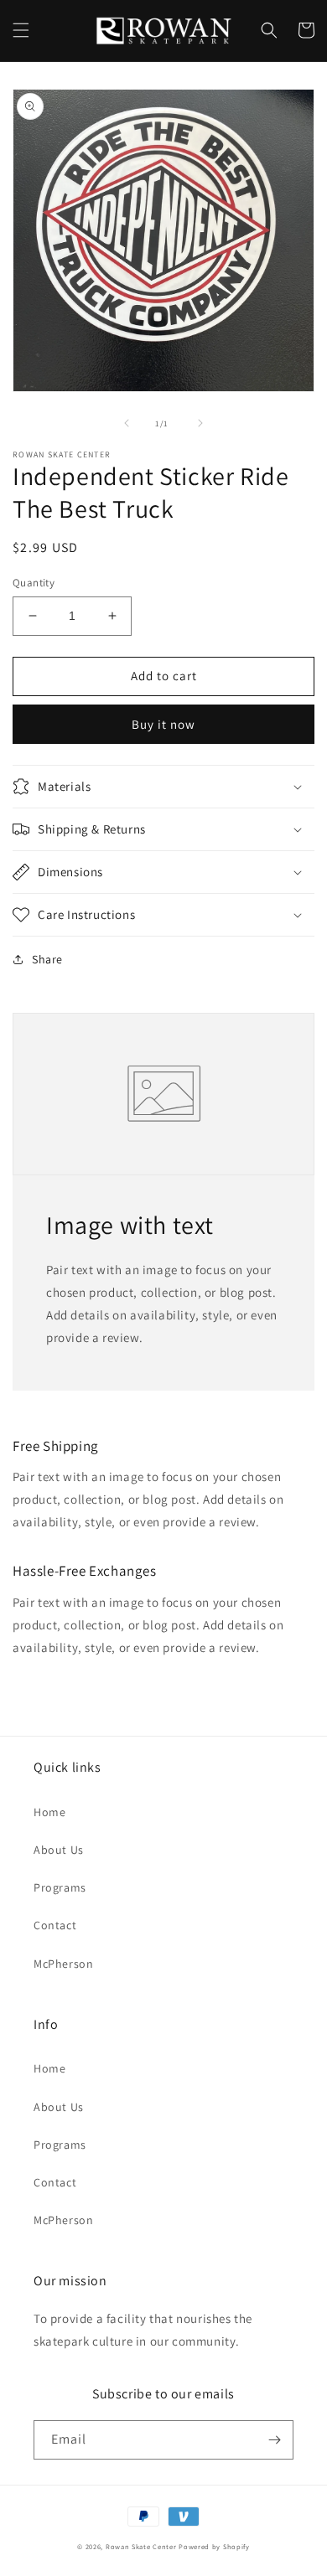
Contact (55, 1925)
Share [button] (47, 959)
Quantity (34, 583)
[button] (21, 30)
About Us (59, 1850)
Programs (60, 1887)
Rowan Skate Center (141, 2546)
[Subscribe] (274, 2440)
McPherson (63, 1964)
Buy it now (163, 724)
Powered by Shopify (214, 2546)
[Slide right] (200, 423)
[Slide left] (127, 423)
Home (49, 1812)
